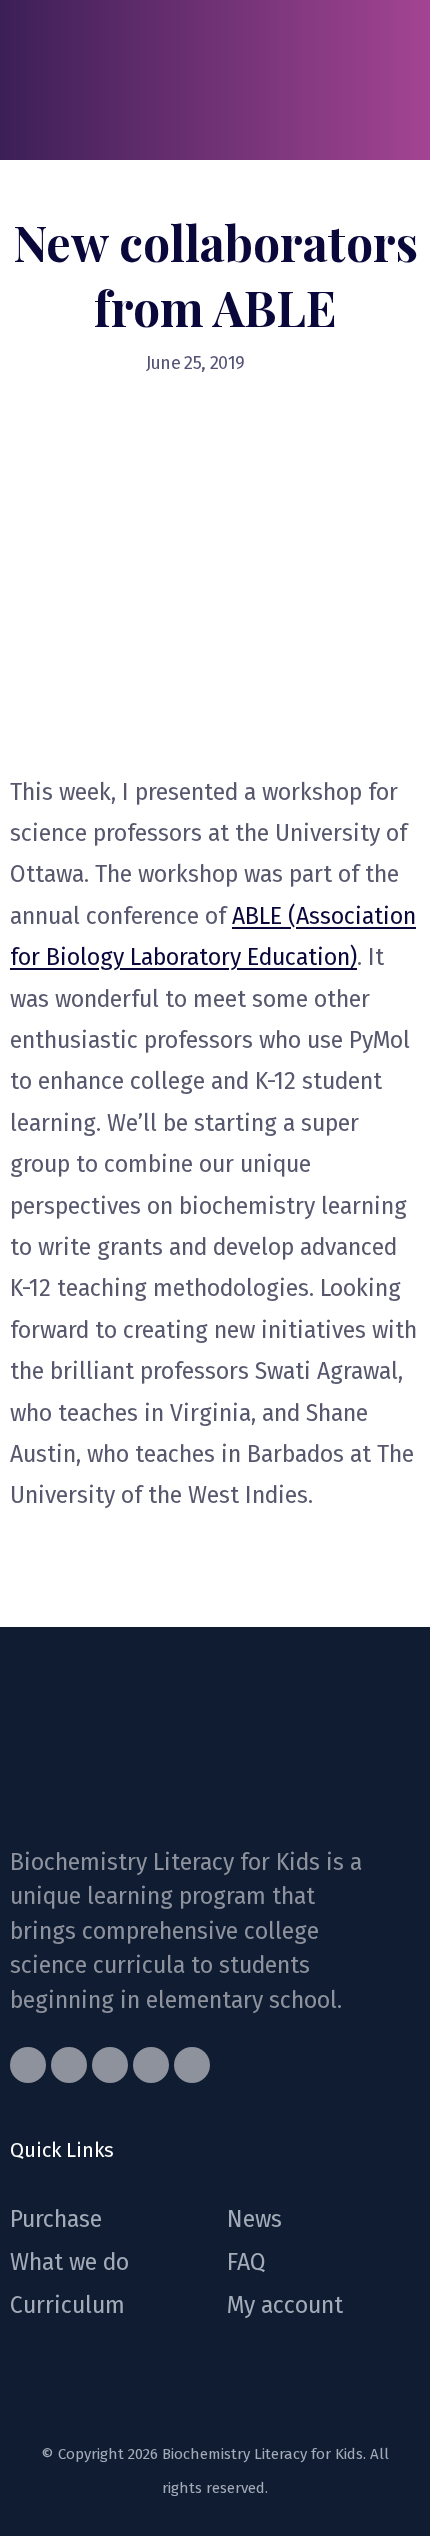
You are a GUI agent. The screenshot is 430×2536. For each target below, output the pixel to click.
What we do (69, 2262)
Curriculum (67, 2305)
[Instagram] (151, 2065)
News (254, 2219)
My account (285, 2305)
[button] (404, 80)
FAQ (246, 2262)
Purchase (56, 2219)
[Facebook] (28, 2065)
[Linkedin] (192, 2065)
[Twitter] (69, 2065)
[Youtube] (110, 2065)
